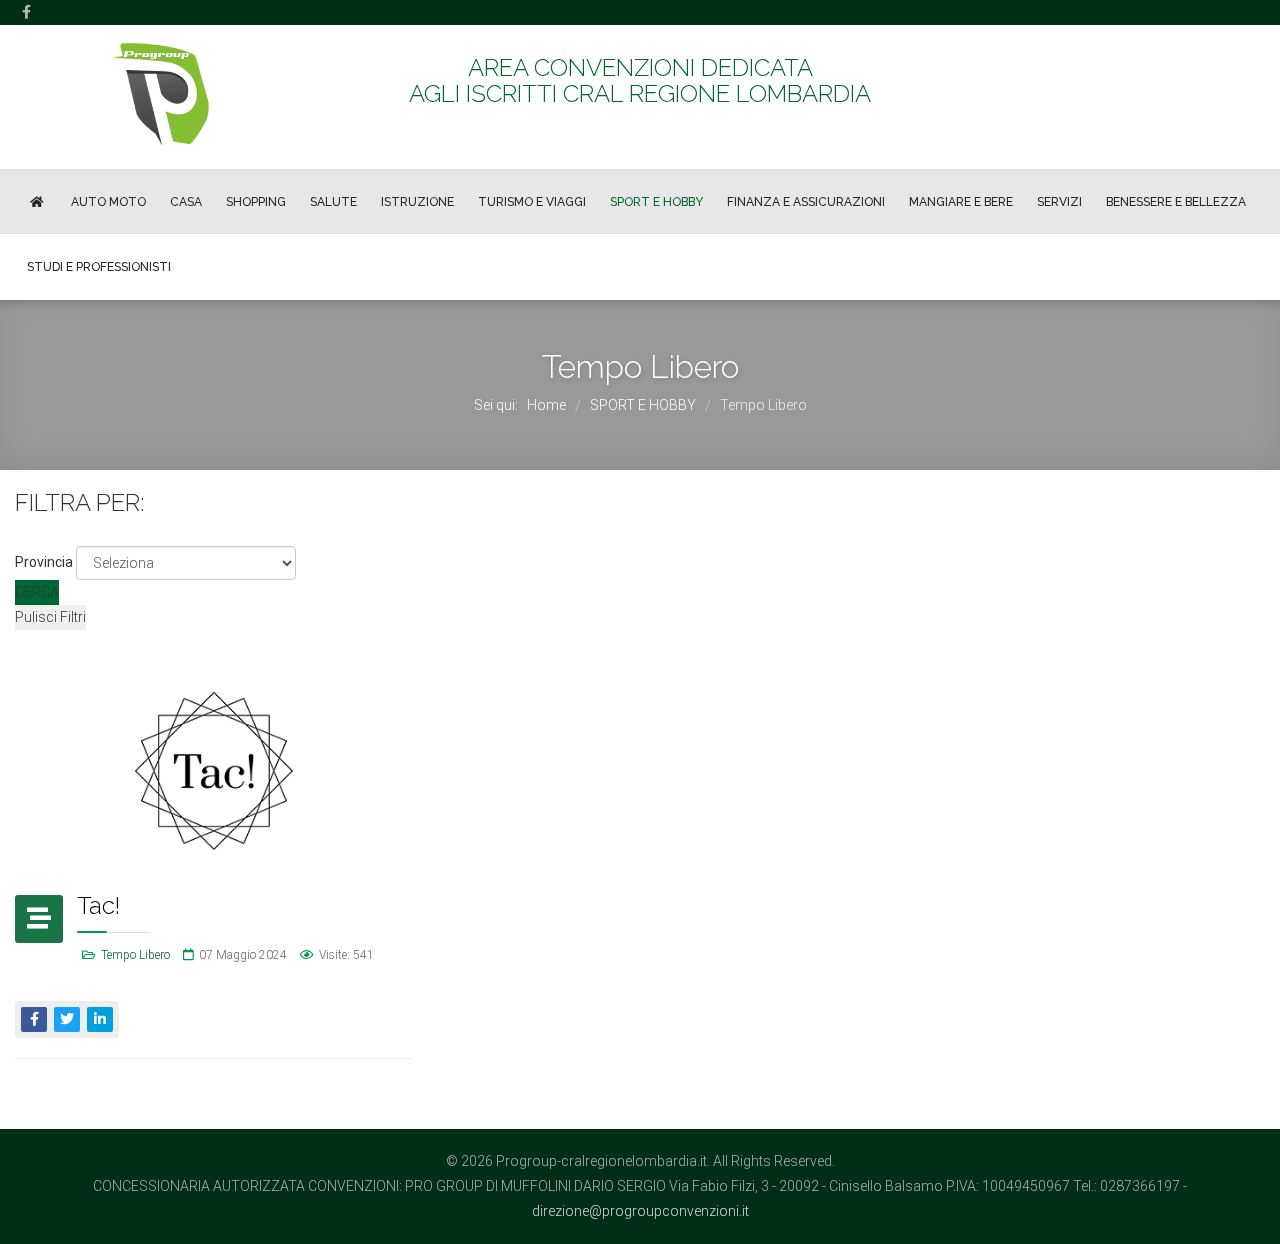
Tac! (98, 905)
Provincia (44, 562)
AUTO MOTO (108, 202)
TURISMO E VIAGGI (532, 202)
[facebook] (26, 12)
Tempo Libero (135, 955)
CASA (186, 202)
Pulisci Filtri (50, 617)
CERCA (37, 592)
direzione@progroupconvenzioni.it (640, 1211)
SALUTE (333, 202)
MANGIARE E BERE (961, 202)
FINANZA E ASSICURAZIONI (806, 202)
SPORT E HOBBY (656, 202)
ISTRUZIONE (417, 202)
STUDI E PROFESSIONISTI (99, 267)
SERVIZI (1059, 202)
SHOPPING (256, 202)
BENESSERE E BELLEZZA (1176, 202)
